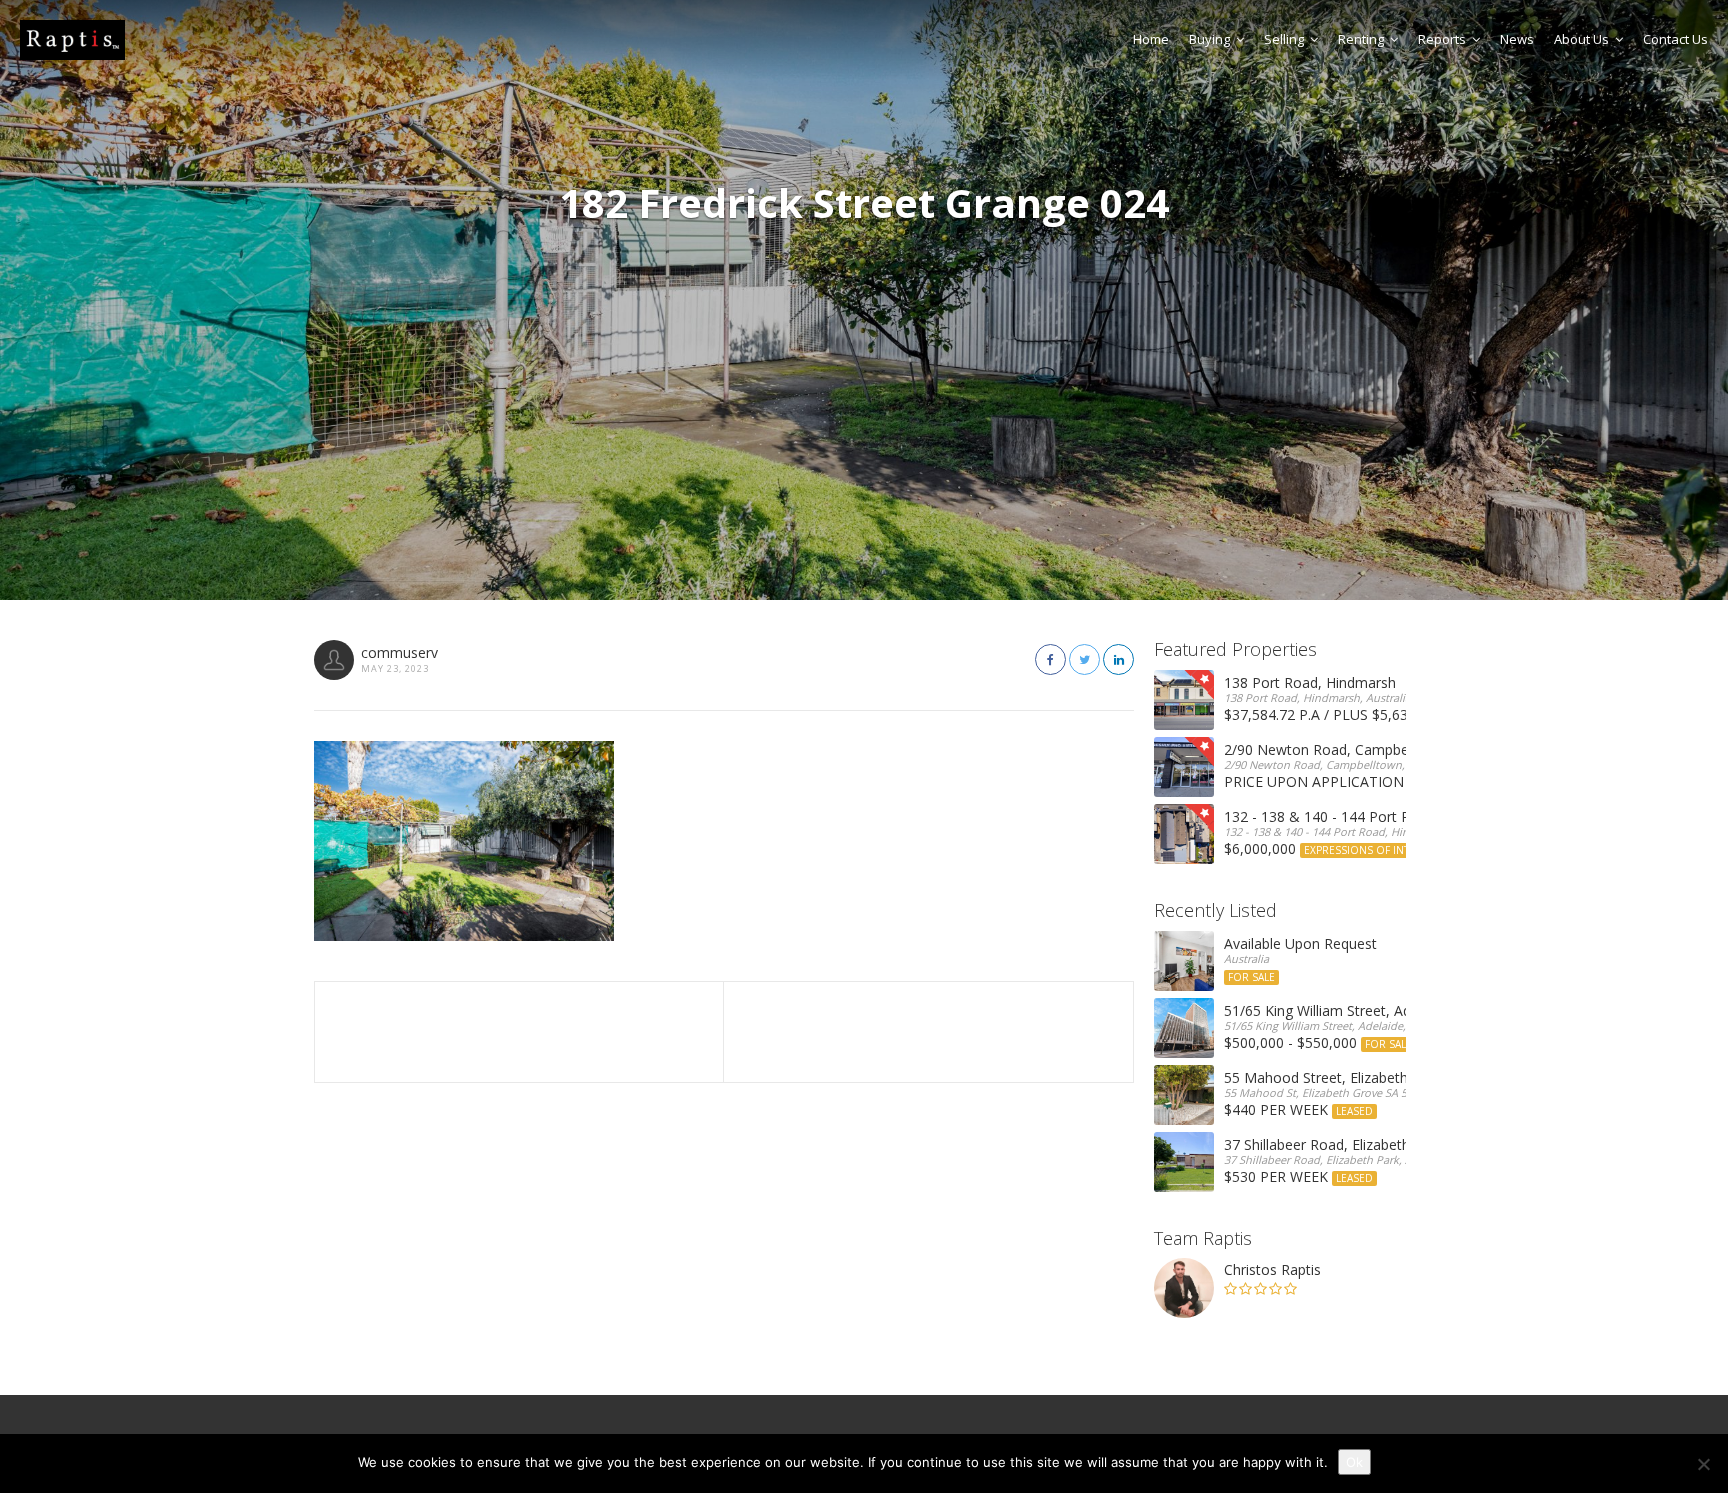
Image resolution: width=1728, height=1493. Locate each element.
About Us (1581, 39)
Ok (1354, 1462)
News (1517, 39)
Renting (1361, 39)
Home (1151, 39)
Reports (1442, 39)
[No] (1703, 1464)
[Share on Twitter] (1084, 659)
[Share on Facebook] (1050, 659)
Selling (1284, 39)
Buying (1209, 39)
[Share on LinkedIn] (1118, 659)
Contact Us (1675, 39)
